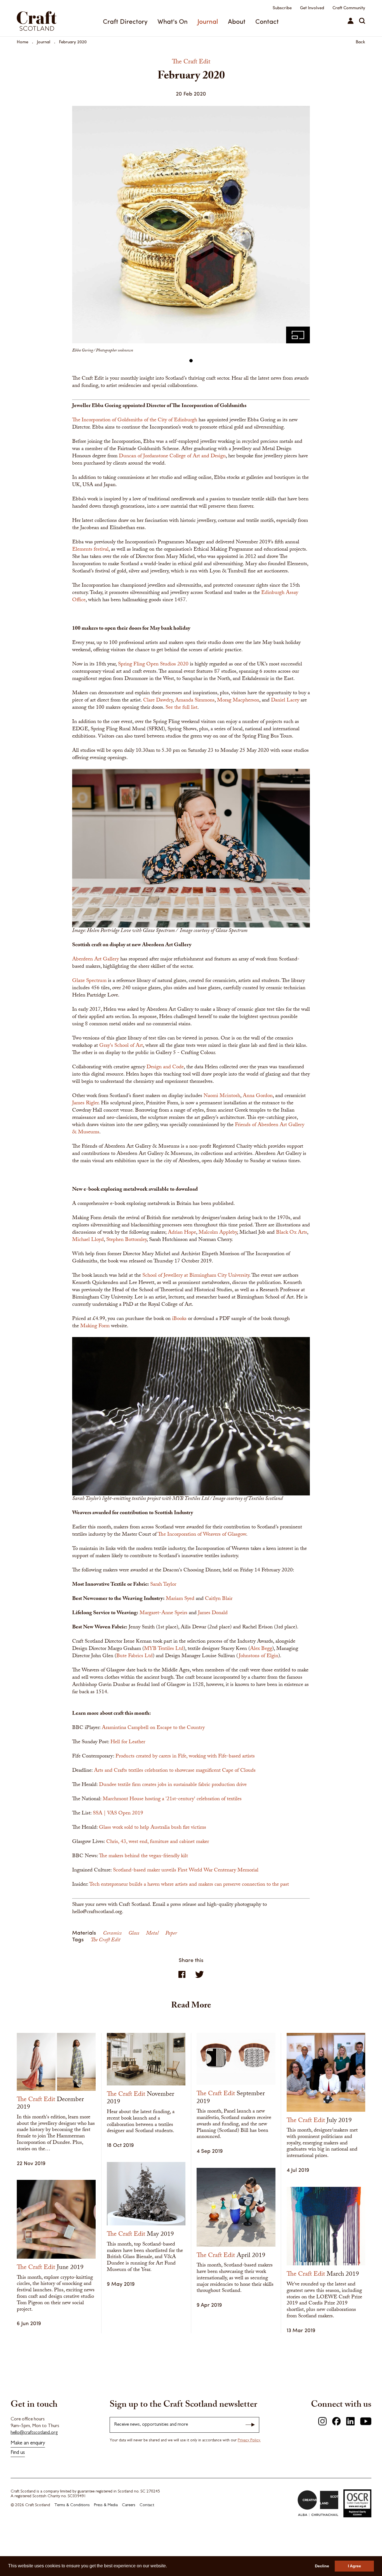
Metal (153, 1934)
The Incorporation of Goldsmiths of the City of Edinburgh (135, 420)
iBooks (179, 1319)
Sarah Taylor (163, 1585)
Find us (18, 2453)
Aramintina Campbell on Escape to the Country (153, 1728)
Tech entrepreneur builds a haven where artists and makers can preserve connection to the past (189, 1885)
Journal (208, 21)
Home (23, 42)
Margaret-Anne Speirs (163, 1613)
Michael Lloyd (88, 1240)
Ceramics (113, 1934)
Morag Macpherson (238, 701)
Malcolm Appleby (218, 1233)
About (237, 21)
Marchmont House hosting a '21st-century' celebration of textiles (172, 1799)
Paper (171, 1934)
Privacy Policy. (249, 2441)
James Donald (213, 1613)
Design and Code (165, 1067)
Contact (267, 21)
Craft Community (349, 8)
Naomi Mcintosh (222, 1096)
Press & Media (106, 2505)
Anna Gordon (258, 1096)
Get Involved (312, 8)
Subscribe (282, 8)
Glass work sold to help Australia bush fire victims (153, 1828)
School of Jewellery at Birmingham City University (196, 1276)
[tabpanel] (191, 232)
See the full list (181, 708)
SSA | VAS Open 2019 (118, 1814)
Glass (134, 1934)
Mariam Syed (180, 1599)
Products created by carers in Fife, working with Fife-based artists (185, 1757)
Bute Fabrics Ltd (135, 1656)
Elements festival (90, 550)
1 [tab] (191, 361)
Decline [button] (322, 2566)
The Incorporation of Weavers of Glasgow (202, 1535)
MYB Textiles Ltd (164, 1649)
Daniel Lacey (285, 701)
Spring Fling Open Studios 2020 (153, 665)
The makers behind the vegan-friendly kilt (143, 1856)
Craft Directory (125, 21)
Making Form (95, 1326)
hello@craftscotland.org (34, 2433)
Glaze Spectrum (89, 981)
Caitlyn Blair (219, 1599)
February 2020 (73, 42)
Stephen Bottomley (126, 1240)
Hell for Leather (128, 1742)
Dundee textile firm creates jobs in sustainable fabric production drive (173, 1785)
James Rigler (85, 1103)
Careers (129, 2505)
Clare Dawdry (158, 701)
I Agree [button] (354, 2566)
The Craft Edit (105, 1940)
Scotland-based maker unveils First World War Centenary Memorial (186, 1871)
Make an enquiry (28, 2443)
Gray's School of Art (121, 1046)
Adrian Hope (182, 1233)
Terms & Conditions (72, 2505)
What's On (173, 21)
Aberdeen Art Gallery (95, 960)
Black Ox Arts (292, 1233)
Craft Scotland (43, 18)
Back (360, 42)
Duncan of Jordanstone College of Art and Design (172, 456)
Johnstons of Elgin (259, 1656)
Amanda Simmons (195, 701)
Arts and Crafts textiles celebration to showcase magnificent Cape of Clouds (175, 1771)
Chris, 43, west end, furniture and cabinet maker (158, 1842)
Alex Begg (261, 1649)
